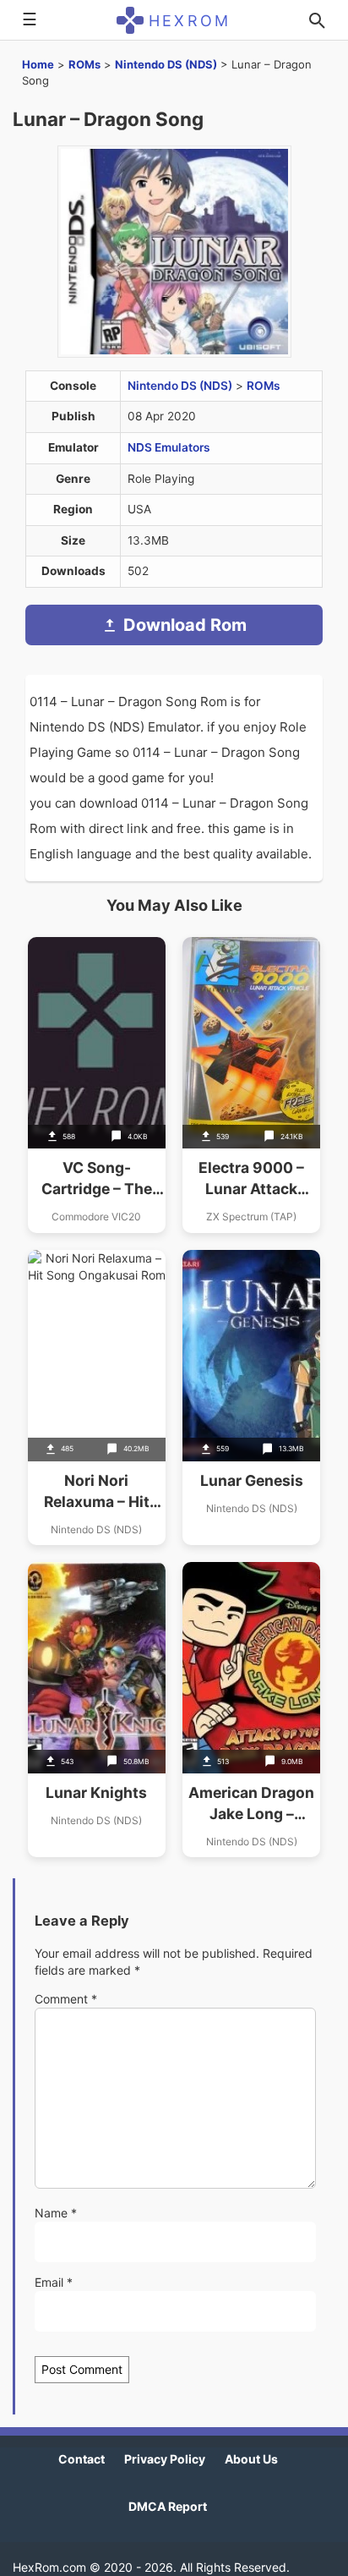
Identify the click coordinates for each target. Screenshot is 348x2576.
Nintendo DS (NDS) (166, 64)
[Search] (317, 20)
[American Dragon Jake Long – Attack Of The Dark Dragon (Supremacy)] (251, 1710)
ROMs (84, 64)
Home (38, 64)
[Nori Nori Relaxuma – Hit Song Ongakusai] (97, 1398)
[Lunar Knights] (97, 1710)
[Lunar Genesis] (251, 1398)
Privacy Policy (165, 2459)
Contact (82, 2459)
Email (54, 2282)
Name (56, 2213)
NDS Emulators (169, 447)
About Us (251, 2459)
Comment (66, 1999)
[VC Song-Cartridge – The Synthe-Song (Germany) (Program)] (97, 1085)
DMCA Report (168, 2506)
